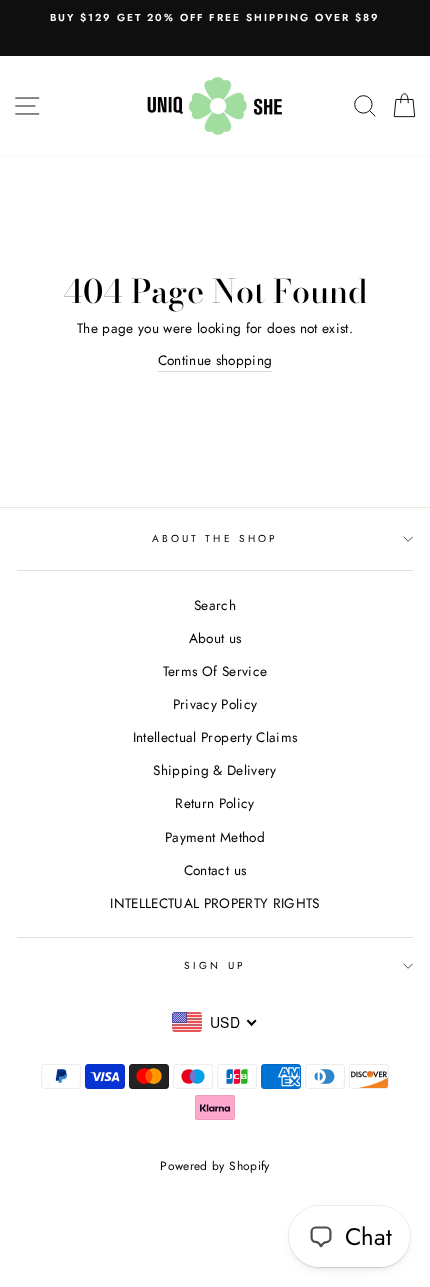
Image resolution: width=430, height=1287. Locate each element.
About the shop (215, 538)
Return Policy (214, 803)
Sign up (214, 965)
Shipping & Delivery (214, 770)
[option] (215, 18)
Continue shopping (215, 360)
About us (215, 638)
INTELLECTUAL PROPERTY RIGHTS (215, 903)
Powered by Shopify (214, 1166)
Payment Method (215, 837)
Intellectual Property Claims (215, 737)
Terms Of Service (215, 671)
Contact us (215, 870)
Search (215, 605)
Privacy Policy (215, 704)
